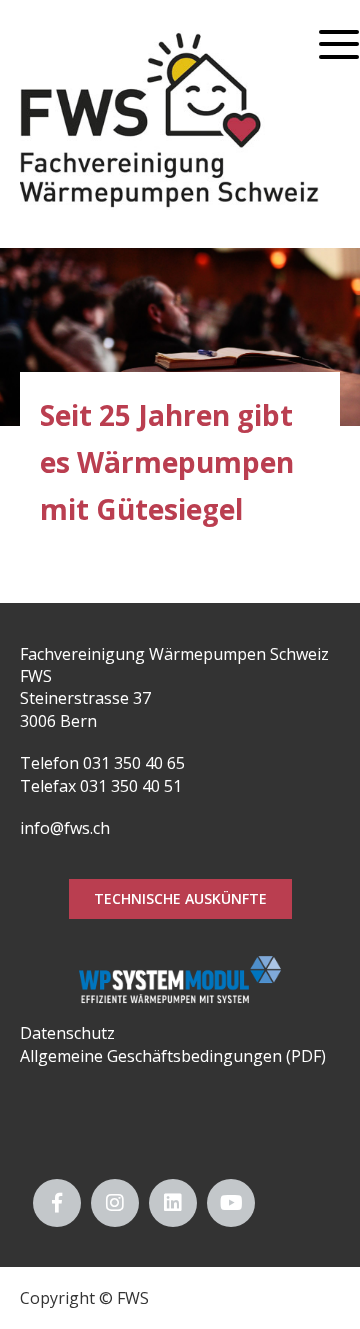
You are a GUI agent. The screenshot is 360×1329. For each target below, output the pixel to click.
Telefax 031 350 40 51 (101, 786)
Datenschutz (67, 1033)
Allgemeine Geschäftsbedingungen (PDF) (173, 1056)
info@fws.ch (65, 828)
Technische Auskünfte (180, 898)
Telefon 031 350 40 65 (102, 763)
